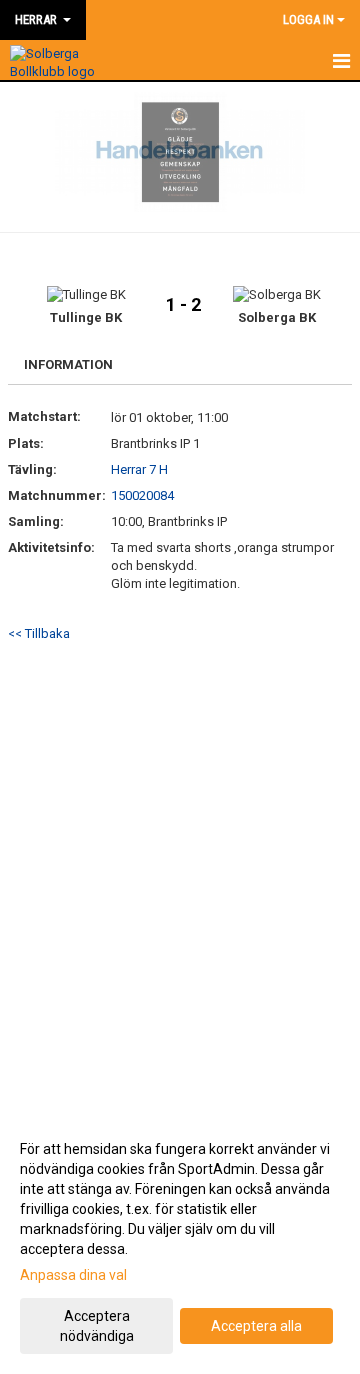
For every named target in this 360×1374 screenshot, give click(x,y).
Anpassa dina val (73, 1275)
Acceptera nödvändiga (97, 1326)
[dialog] (180, 1241)
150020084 (142, 495)
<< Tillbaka (39, 633)
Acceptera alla (256, 1326)
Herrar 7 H (139, 469)
